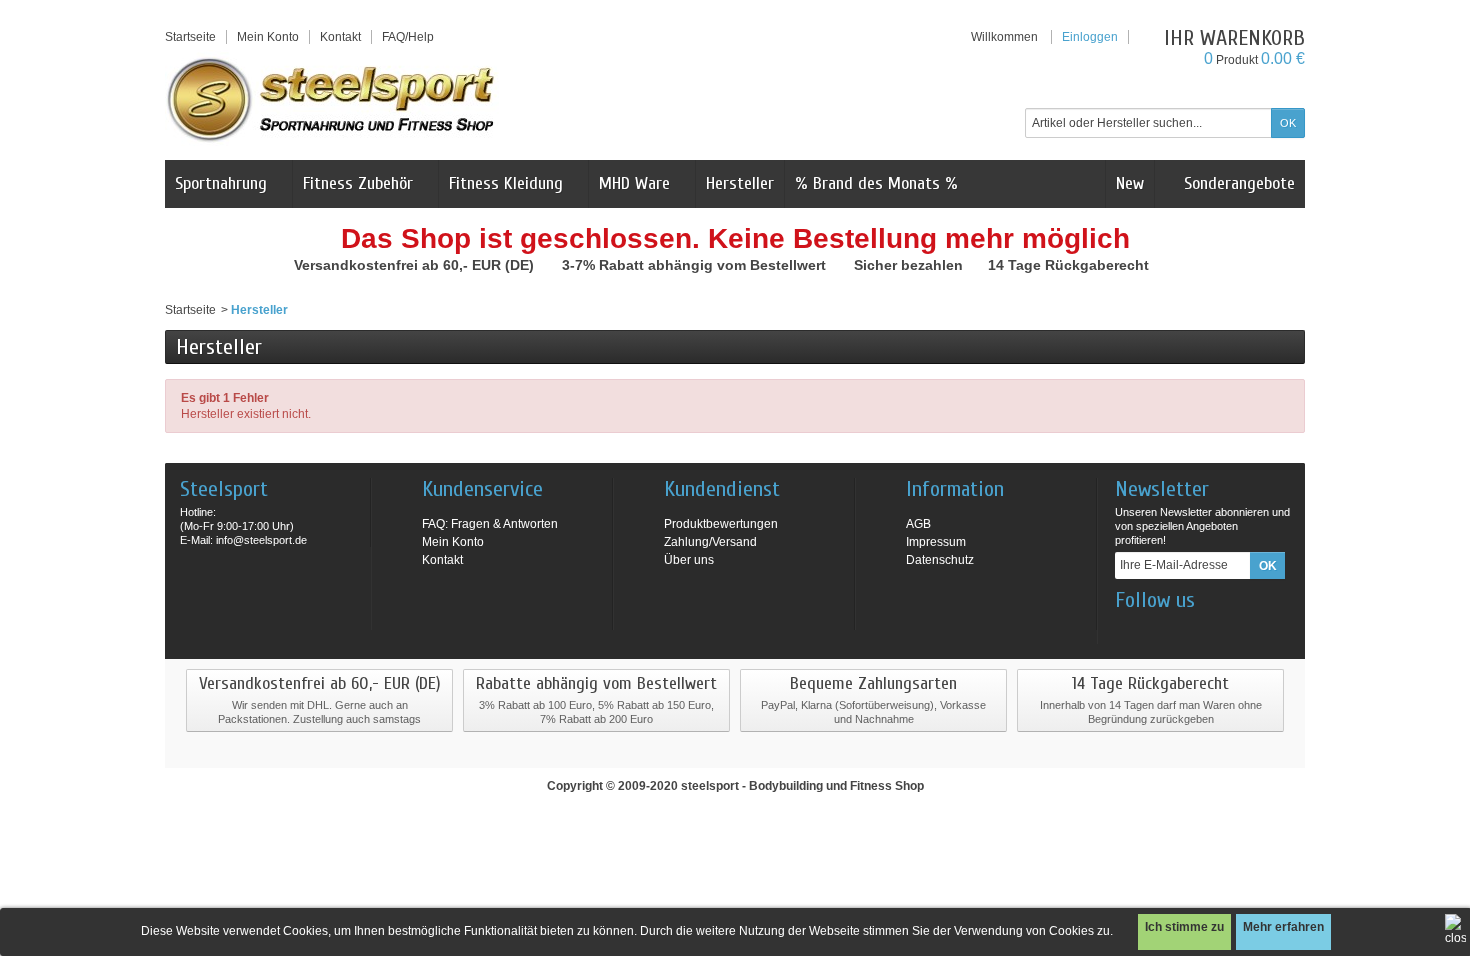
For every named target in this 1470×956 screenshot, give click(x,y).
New (1130, 183)
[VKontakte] (1228, 630)
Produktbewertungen (721, 524)
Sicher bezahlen (910, 265)
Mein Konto (268, 37)
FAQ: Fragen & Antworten (490, 524)
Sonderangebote (1237, 183)
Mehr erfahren (1283, 927)
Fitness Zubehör (358, 183)
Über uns (689, 560)
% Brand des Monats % (876, 183)
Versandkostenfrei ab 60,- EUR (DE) (416, 265)
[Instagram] (1162, 630)
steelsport (710, 786)
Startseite (190, 310)
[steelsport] (332, 99)
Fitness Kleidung (506, 183)
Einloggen (1090, 37)
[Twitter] (1195, 630)
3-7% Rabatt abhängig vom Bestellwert (696, 265)
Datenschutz (940, 560)
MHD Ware (634, 183)
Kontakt (442, 560)
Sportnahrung (221, 183)
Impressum (936, 542)
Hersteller (740, 183)
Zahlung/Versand (710, 542)
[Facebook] (1129, 630)
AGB (918, 524)
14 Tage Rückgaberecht (1070, 265)
